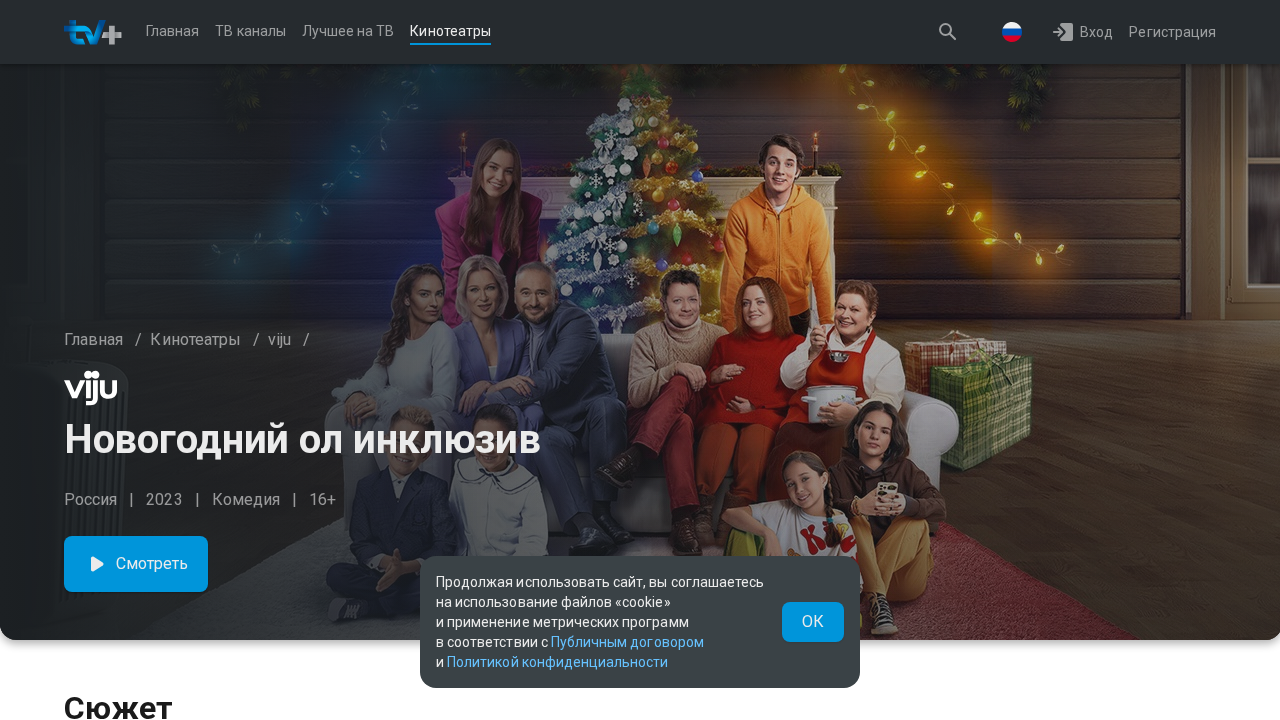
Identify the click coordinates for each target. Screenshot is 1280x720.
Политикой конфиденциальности (557, 662)
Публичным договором (627, 642)
